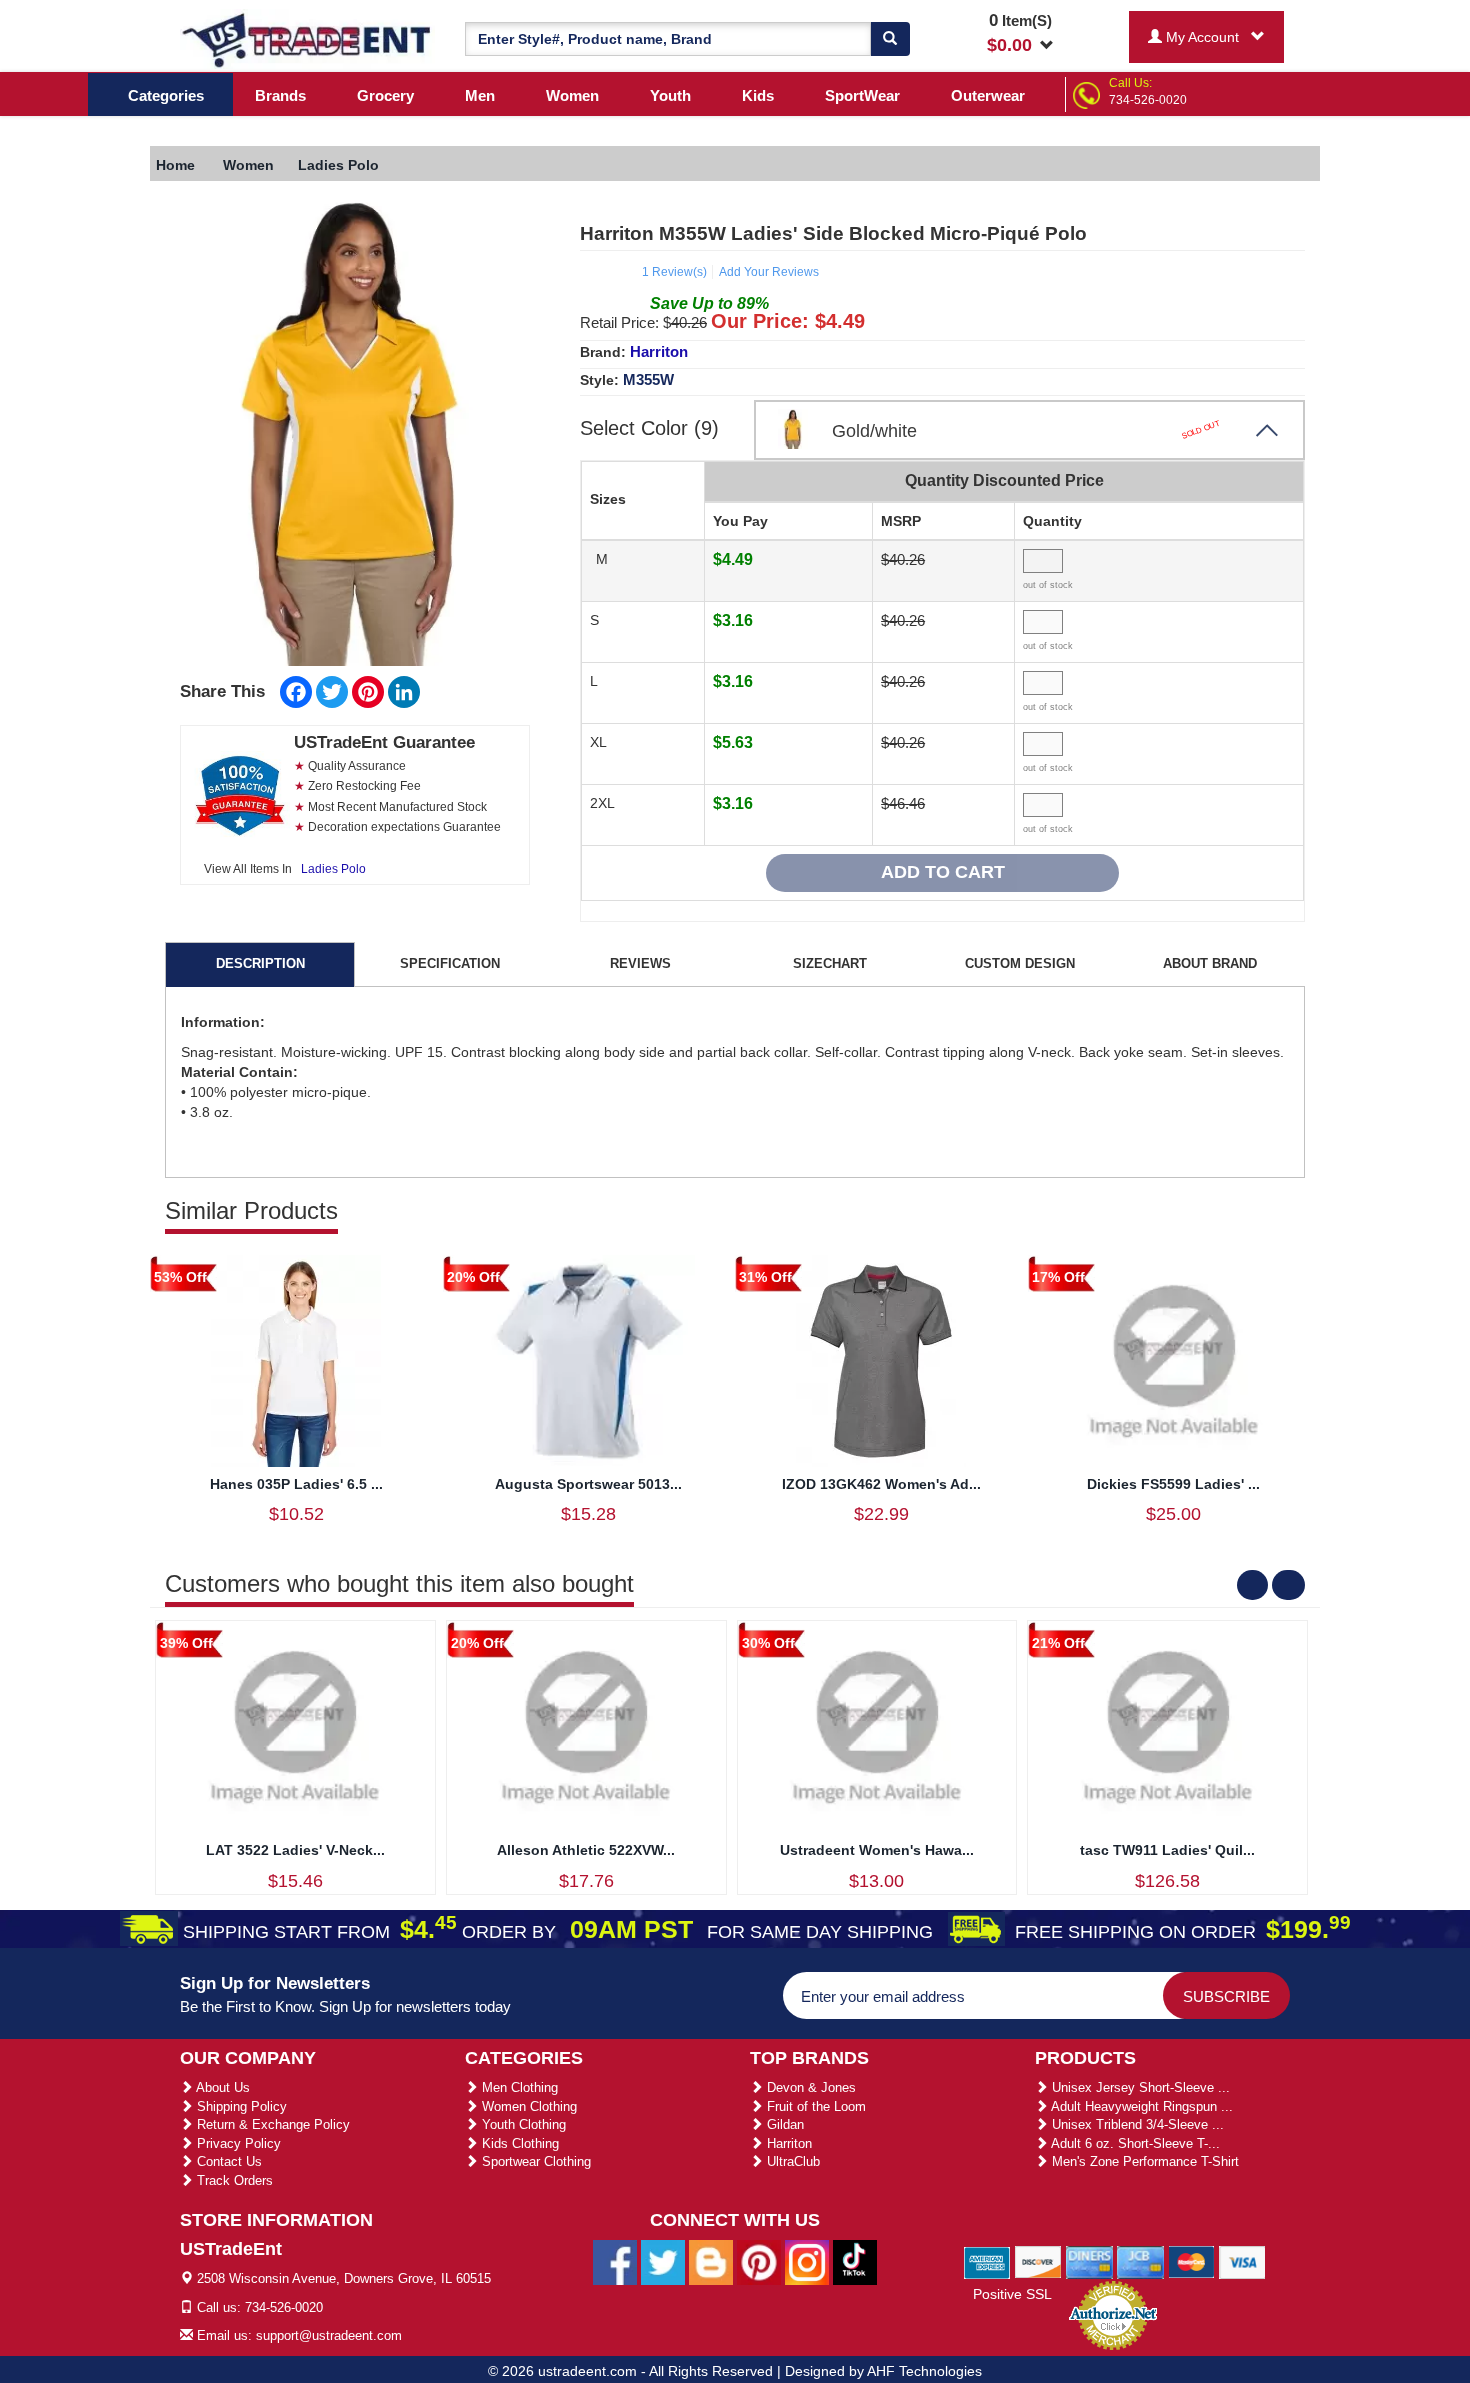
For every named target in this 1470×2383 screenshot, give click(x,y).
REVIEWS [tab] (640, 963)
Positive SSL (1012, 2294)
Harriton (659, 351)
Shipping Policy (240, 2106)
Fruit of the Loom (814, 2106)
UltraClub (791, 2161)
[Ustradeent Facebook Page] (615, 2262)
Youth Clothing (522, 2124)
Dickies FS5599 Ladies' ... (1173, 1484)
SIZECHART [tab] (830, 963)
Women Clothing (527, 2106)
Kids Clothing (518, 2143)
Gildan (783, 2124)
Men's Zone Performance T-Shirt (1143, 2161)
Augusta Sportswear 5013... (588, 1484)
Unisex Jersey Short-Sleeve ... (1139, 2087)
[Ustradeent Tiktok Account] (855, 2262)
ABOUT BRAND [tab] (1210, 963)
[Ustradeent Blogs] (711, 2262)
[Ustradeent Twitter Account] (663, 2262)
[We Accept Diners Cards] (1089, 2261)
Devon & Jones (809, 2087)
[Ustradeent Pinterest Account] (759, 2262)
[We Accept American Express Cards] (987, 2261)
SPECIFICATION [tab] (450, 963)
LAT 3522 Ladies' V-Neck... (295, 1850)
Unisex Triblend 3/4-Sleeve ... (1136, 2124)
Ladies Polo (333, 869)
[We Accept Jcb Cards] (1140, 2261)
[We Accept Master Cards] (1191, 2261)
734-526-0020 (1148, 100)
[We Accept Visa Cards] (1242, 2261)
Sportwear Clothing (534, 2161)
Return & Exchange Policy (271, 2124)
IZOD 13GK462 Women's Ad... (881, 1484)
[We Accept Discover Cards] (1038, 2261)
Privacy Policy (237, 2143)
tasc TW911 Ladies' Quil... (1167, 1850)
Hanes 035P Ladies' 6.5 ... (296, 1484)
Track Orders (233, 2180)
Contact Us (227, 2161)
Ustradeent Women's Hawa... (877, 1850)
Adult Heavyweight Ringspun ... (1140, 2106)
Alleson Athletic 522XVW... (586, 1850)
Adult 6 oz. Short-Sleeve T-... (1134, 2143)
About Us (221, 2087)
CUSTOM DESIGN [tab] (1020, 963)
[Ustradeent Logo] (307, 39)
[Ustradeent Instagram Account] (807, 2262)
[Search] (890, 39)
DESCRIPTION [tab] (260, 963)
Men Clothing (518, 2087)
